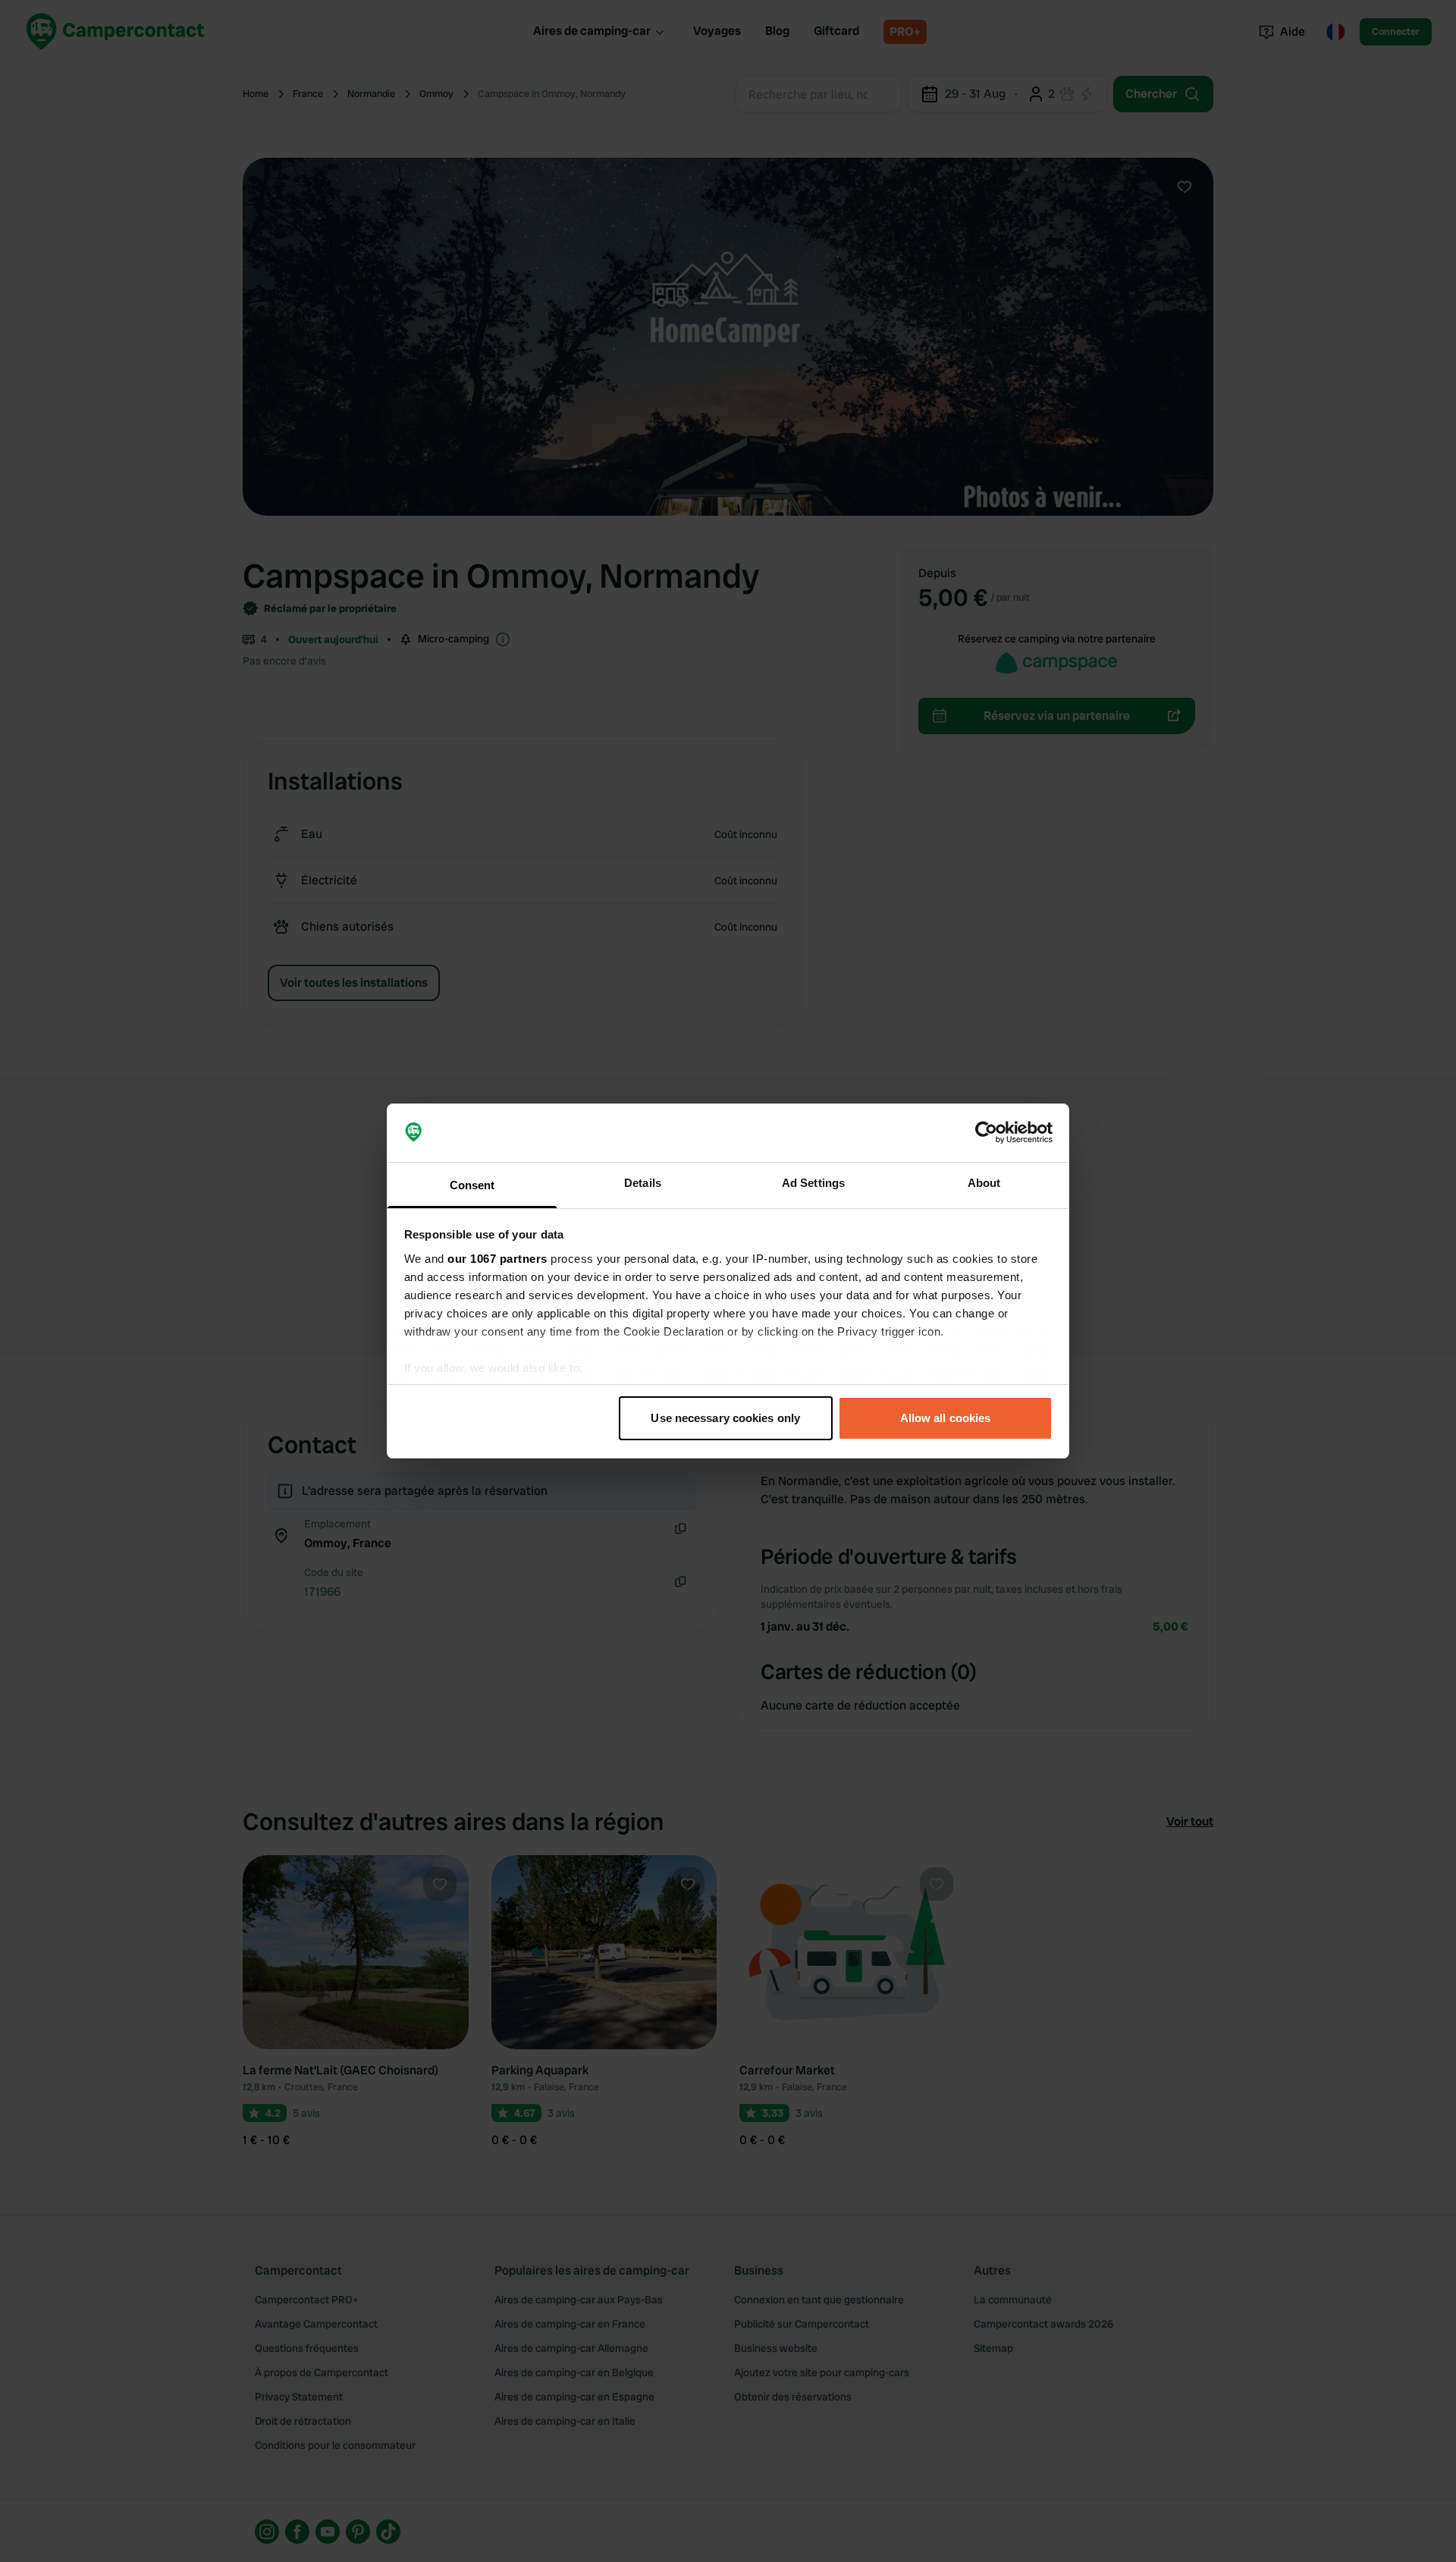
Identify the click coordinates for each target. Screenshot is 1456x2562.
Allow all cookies (946, 1418)
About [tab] (984, 1183)
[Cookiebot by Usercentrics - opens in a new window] (986, 1133)
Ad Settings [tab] (813, 1183)
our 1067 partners (497, 1259)
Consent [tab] (472, 1185)
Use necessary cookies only (725, 1418)
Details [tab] (643, 1183)
